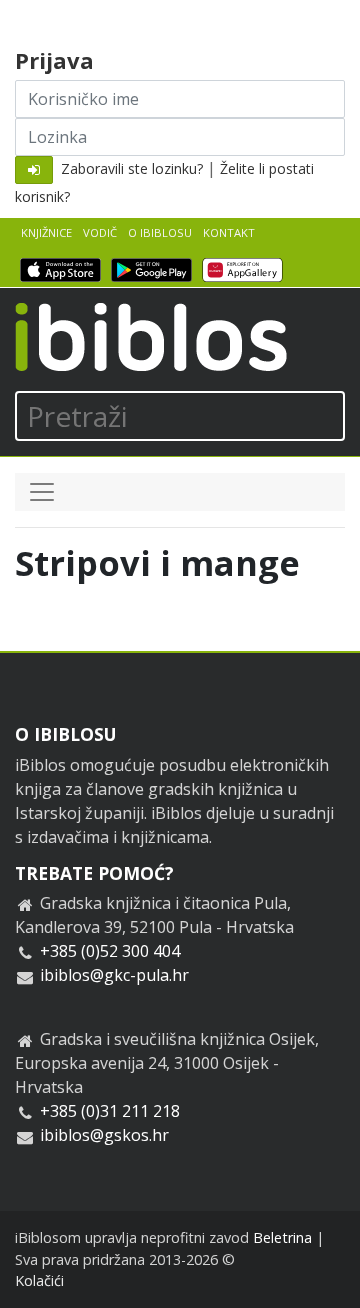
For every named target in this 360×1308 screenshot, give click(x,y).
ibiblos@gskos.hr (104, 1135)
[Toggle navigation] (42, 492)
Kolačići (39, 1280)
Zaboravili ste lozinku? (132, 168)
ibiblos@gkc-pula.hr (114, 975)
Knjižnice (46, 232)
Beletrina (282, 1237)
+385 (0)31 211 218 (110, 1111)
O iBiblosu (160, 232)
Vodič (100, 232)
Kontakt (229, 232)
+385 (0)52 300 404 (110, 951)
